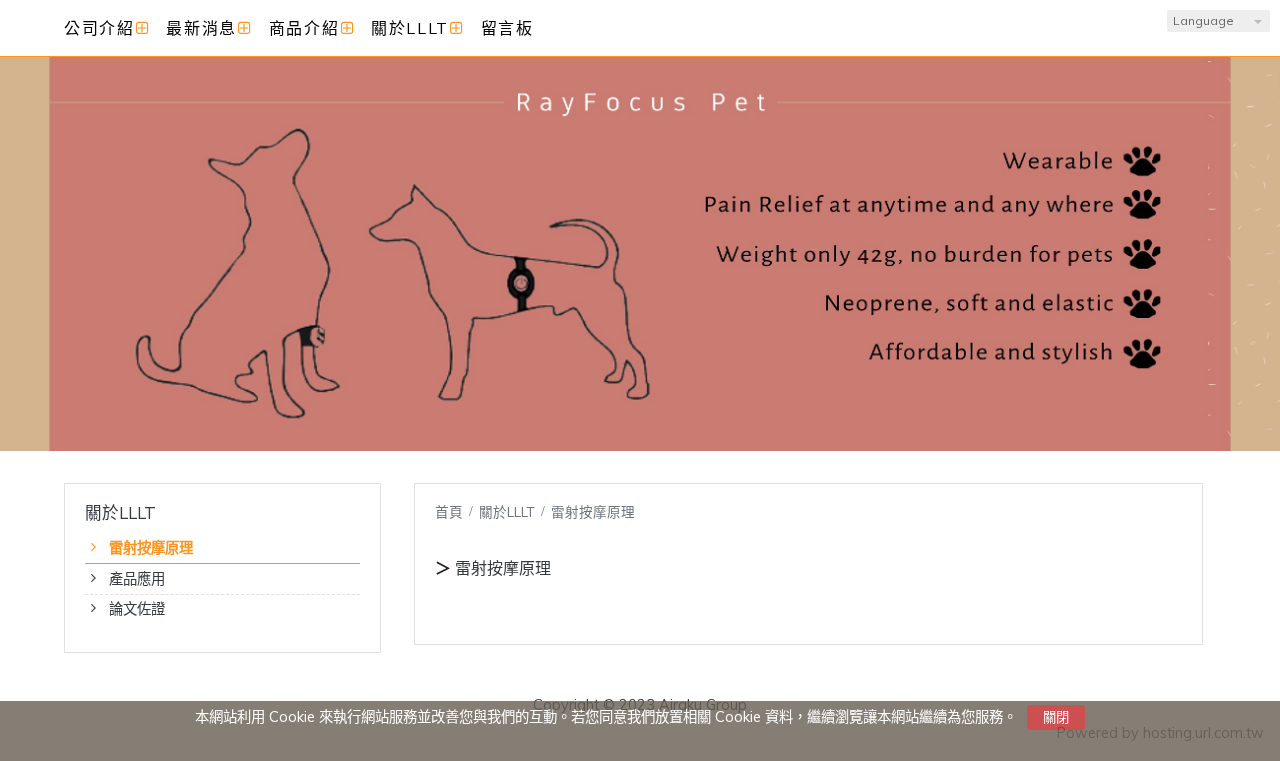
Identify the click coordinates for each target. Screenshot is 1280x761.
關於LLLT (509, 511)
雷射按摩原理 (151, 548)
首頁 (449, 511)
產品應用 (137, 579)
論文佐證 (137, 609)
